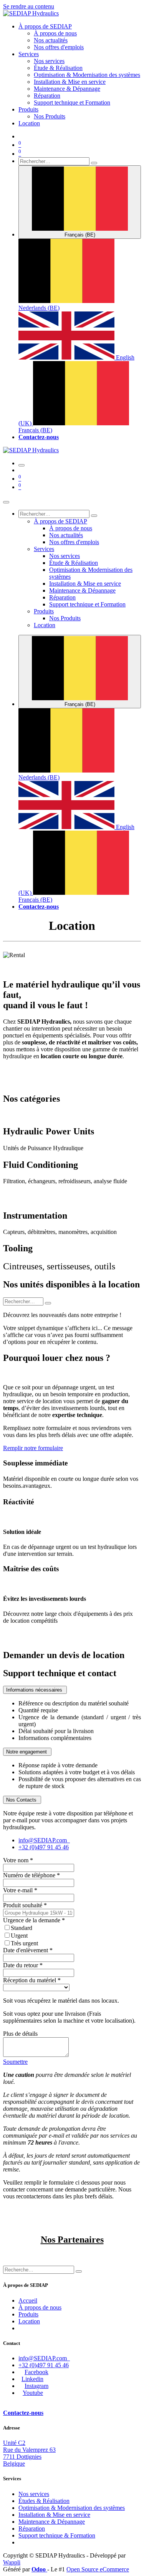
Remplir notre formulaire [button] (33, 1448)
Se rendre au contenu (29, 6)
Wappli (12, 2562)
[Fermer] (6, 502)
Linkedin (32, 2379)
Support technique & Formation (57, 2535)
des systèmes (72, 2508)
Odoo (39, 2569)
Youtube (33, 2393)
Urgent (19, 1936)
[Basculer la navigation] (22, 465)
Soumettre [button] (15, 2062)
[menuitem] (45, 26)
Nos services (34, 2494)
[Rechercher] (94, 163)
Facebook (36, 2372)
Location (29, 2321)
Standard (22, 1928)
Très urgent (24, 1943)
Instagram (36, 2386)
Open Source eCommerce (98, 2569)
